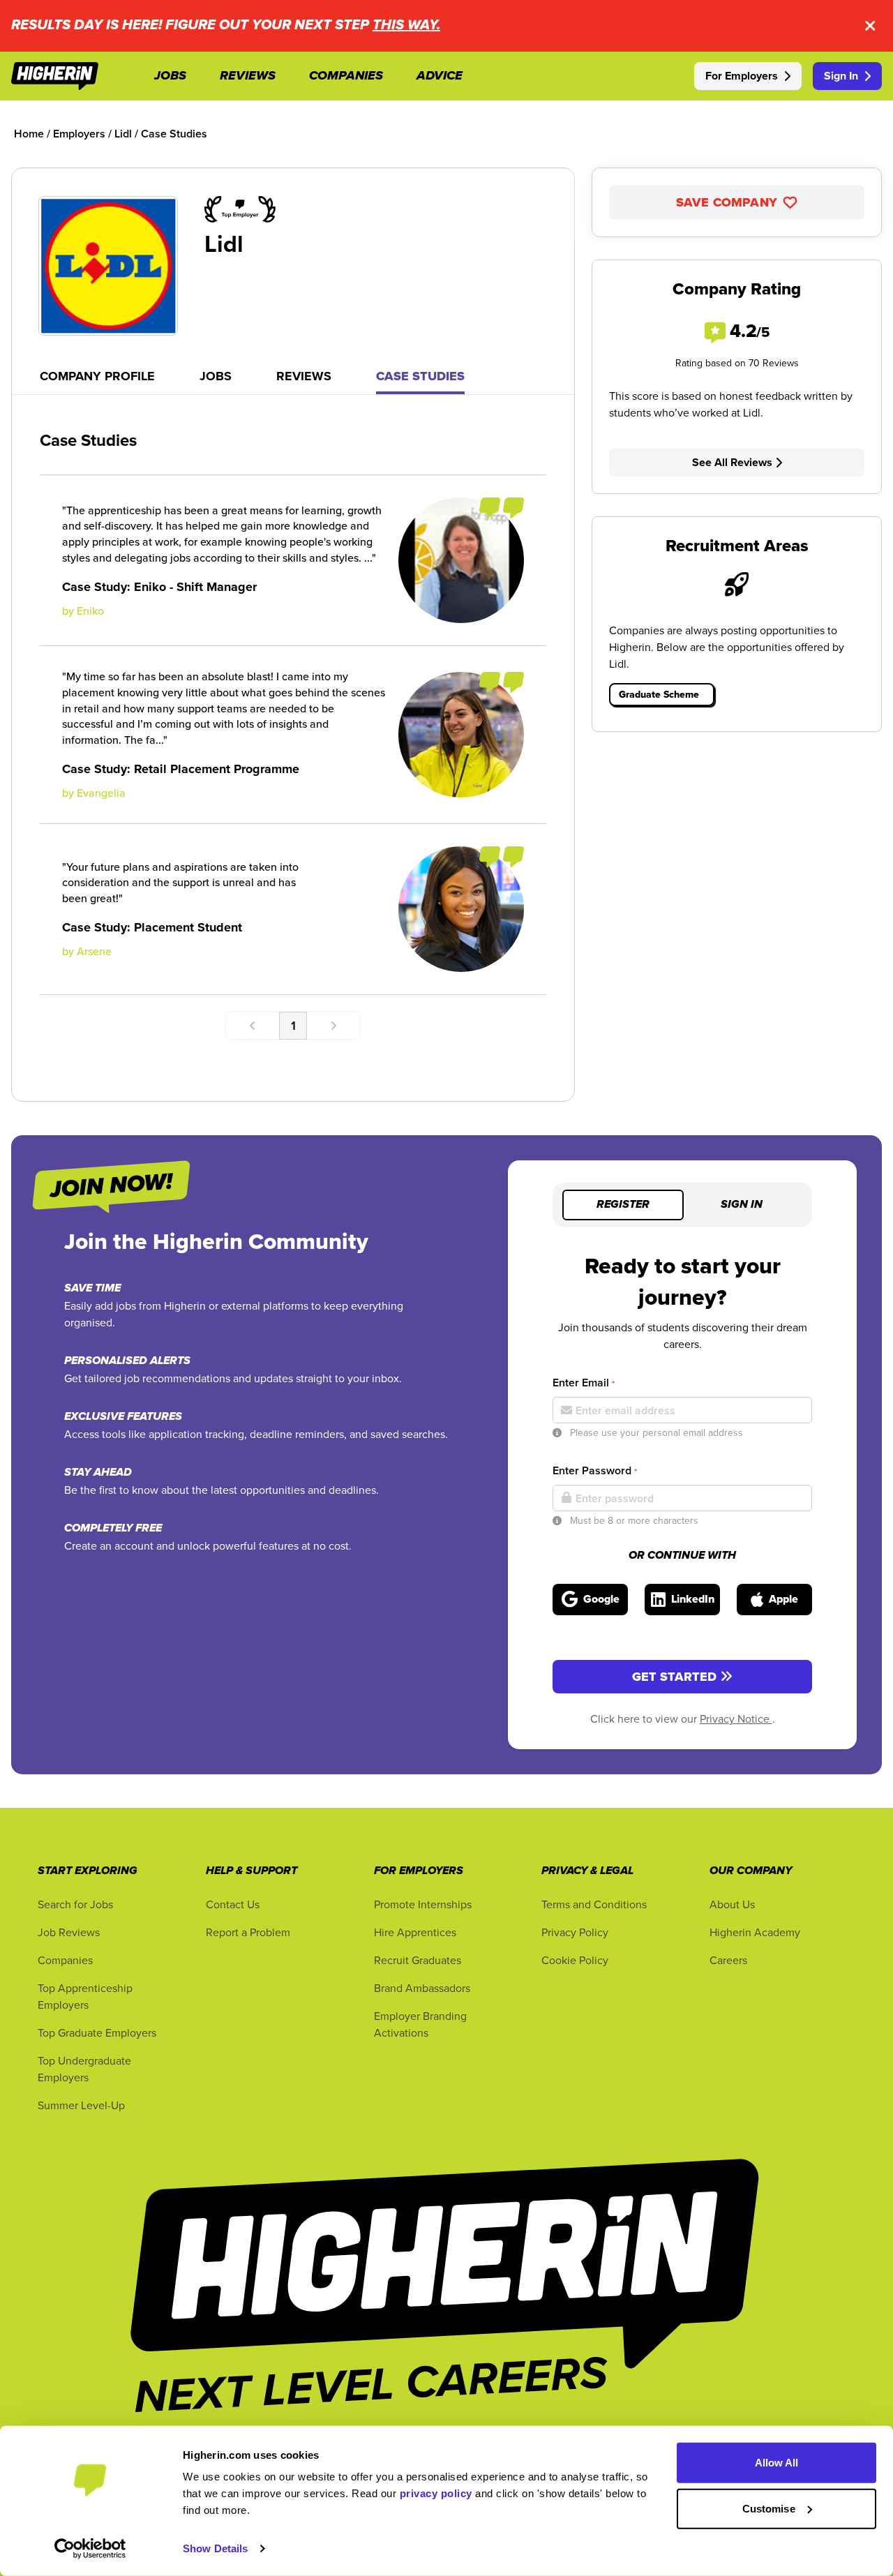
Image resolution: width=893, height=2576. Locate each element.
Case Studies (420, 376)
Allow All (777, 2463)
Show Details (215, 2548)
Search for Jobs (75, 1904)
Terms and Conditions (594, 1904)
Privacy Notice (736, 1718)
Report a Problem (248, 1932)
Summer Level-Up (81, 2105)
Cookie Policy (575, 1960)
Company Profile (97, 376)
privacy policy (436, 2493)
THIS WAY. (406, 25)
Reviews (304, 376)
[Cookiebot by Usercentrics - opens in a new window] (90, 2549)
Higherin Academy (755, 1932)
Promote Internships (423, 1904)
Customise (769, 2508)
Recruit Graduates (418, 1960)
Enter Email (584, 1383)
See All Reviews (732, 462)
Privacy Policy (575, 1932)
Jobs (216, 376)
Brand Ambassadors (422, 1988)
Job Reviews (69, 1932)
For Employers (742, 76)
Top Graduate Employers (97, 2032)
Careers (728, 1960)
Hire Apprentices (415, 1932)
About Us (732, 1904)
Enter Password (595, 1470)
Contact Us (233, 1904)
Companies (65, 1960)
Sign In (841, 76)
